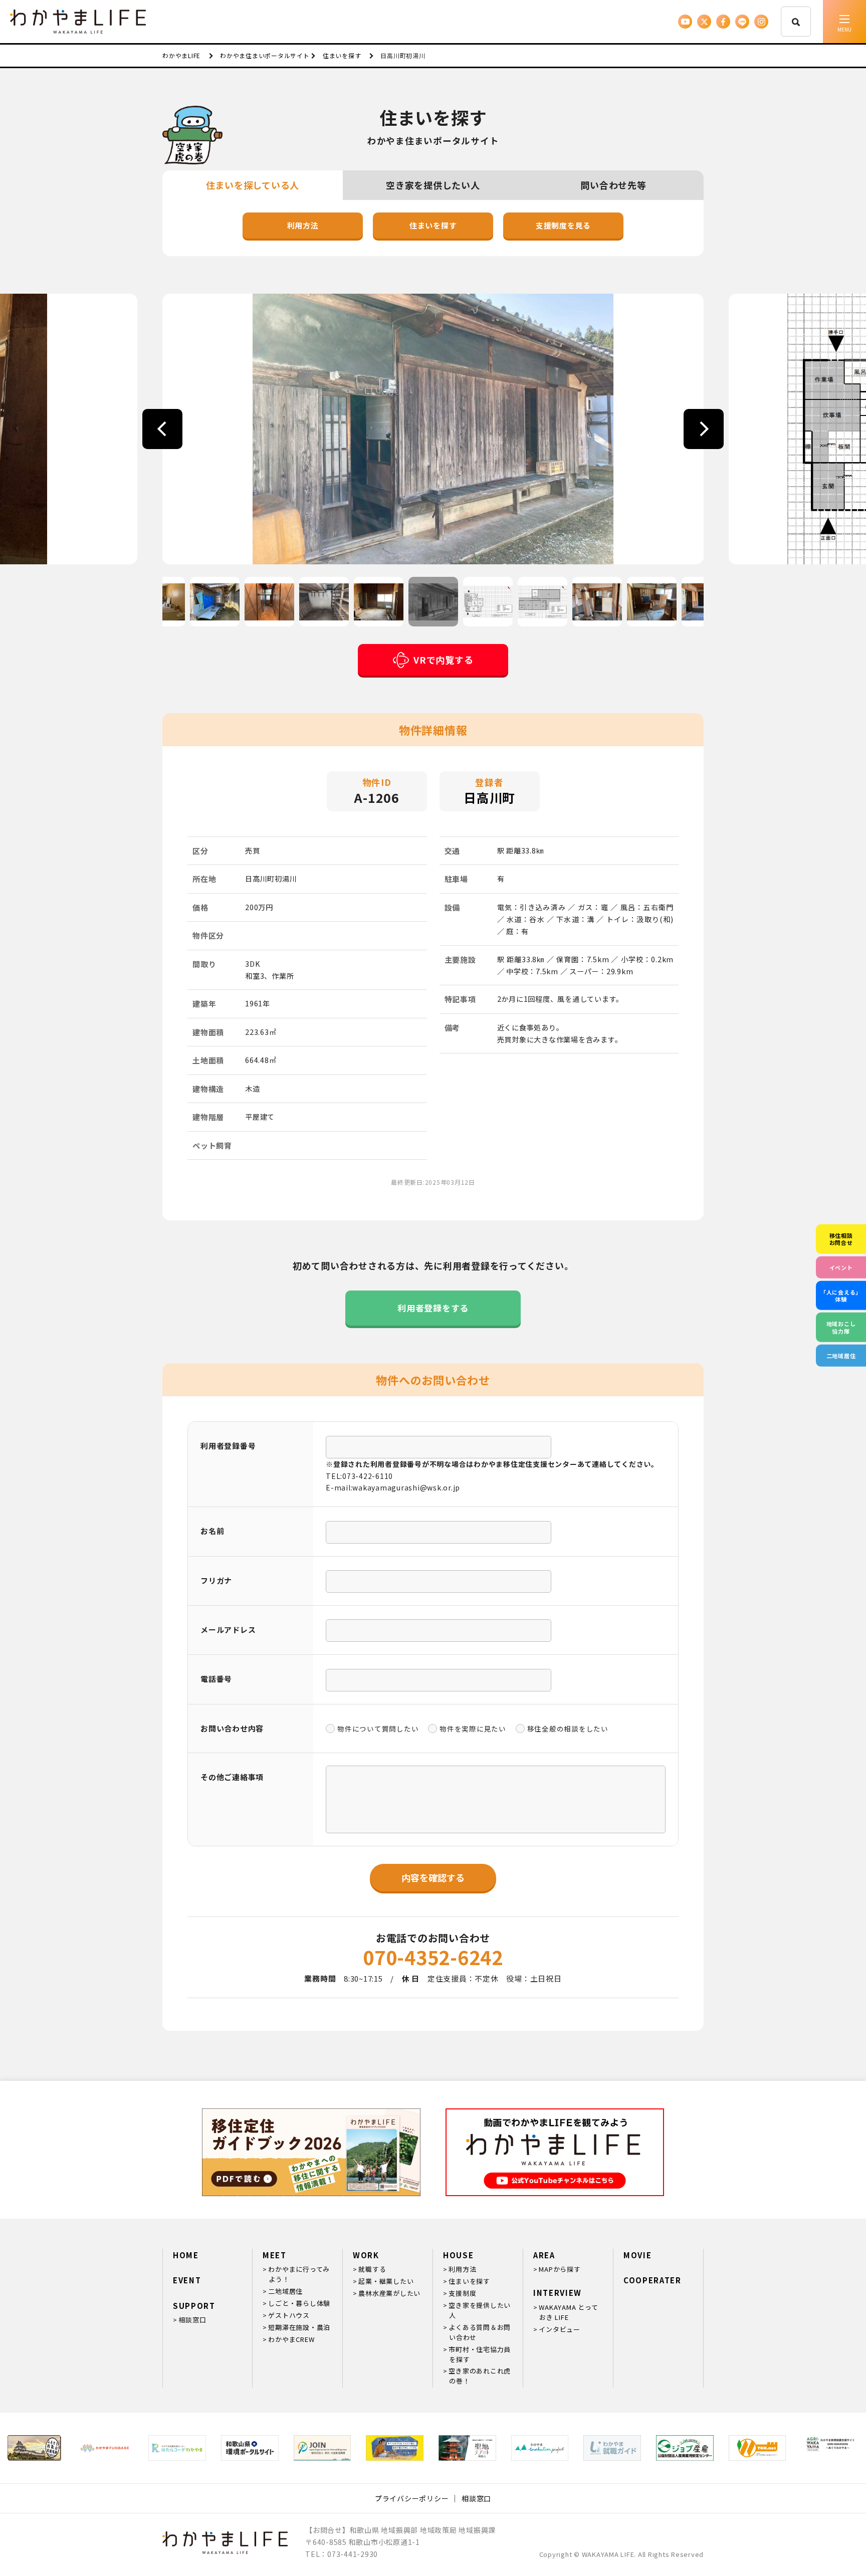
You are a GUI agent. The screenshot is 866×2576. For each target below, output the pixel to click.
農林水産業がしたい (389, 2293)
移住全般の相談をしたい (568, 1729)
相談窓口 (192, 2320)
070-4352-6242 (433, 1957)
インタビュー (560, 2329)
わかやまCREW (291, 2339)
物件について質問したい (378, 1729)
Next (704, 429)
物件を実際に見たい (473, 1729)
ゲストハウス (289, 2315)
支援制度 (462, 2293)
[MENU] (844, 22)
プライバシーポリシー (412, 2498)
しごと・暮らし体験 (299, 2303)
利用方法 (303, 225)
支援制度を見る (563, 225)
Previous (162, 429)
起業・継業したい (386, 2281)
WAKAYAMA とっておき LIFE (568, 2312)
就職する (372, 2269)
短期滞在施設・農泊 (299, 2327)
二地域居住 (285, 2291)
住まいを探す (433, 225)
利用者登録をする (433, 1308)
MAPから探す (560, 2269)
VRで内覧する (443, 660)
